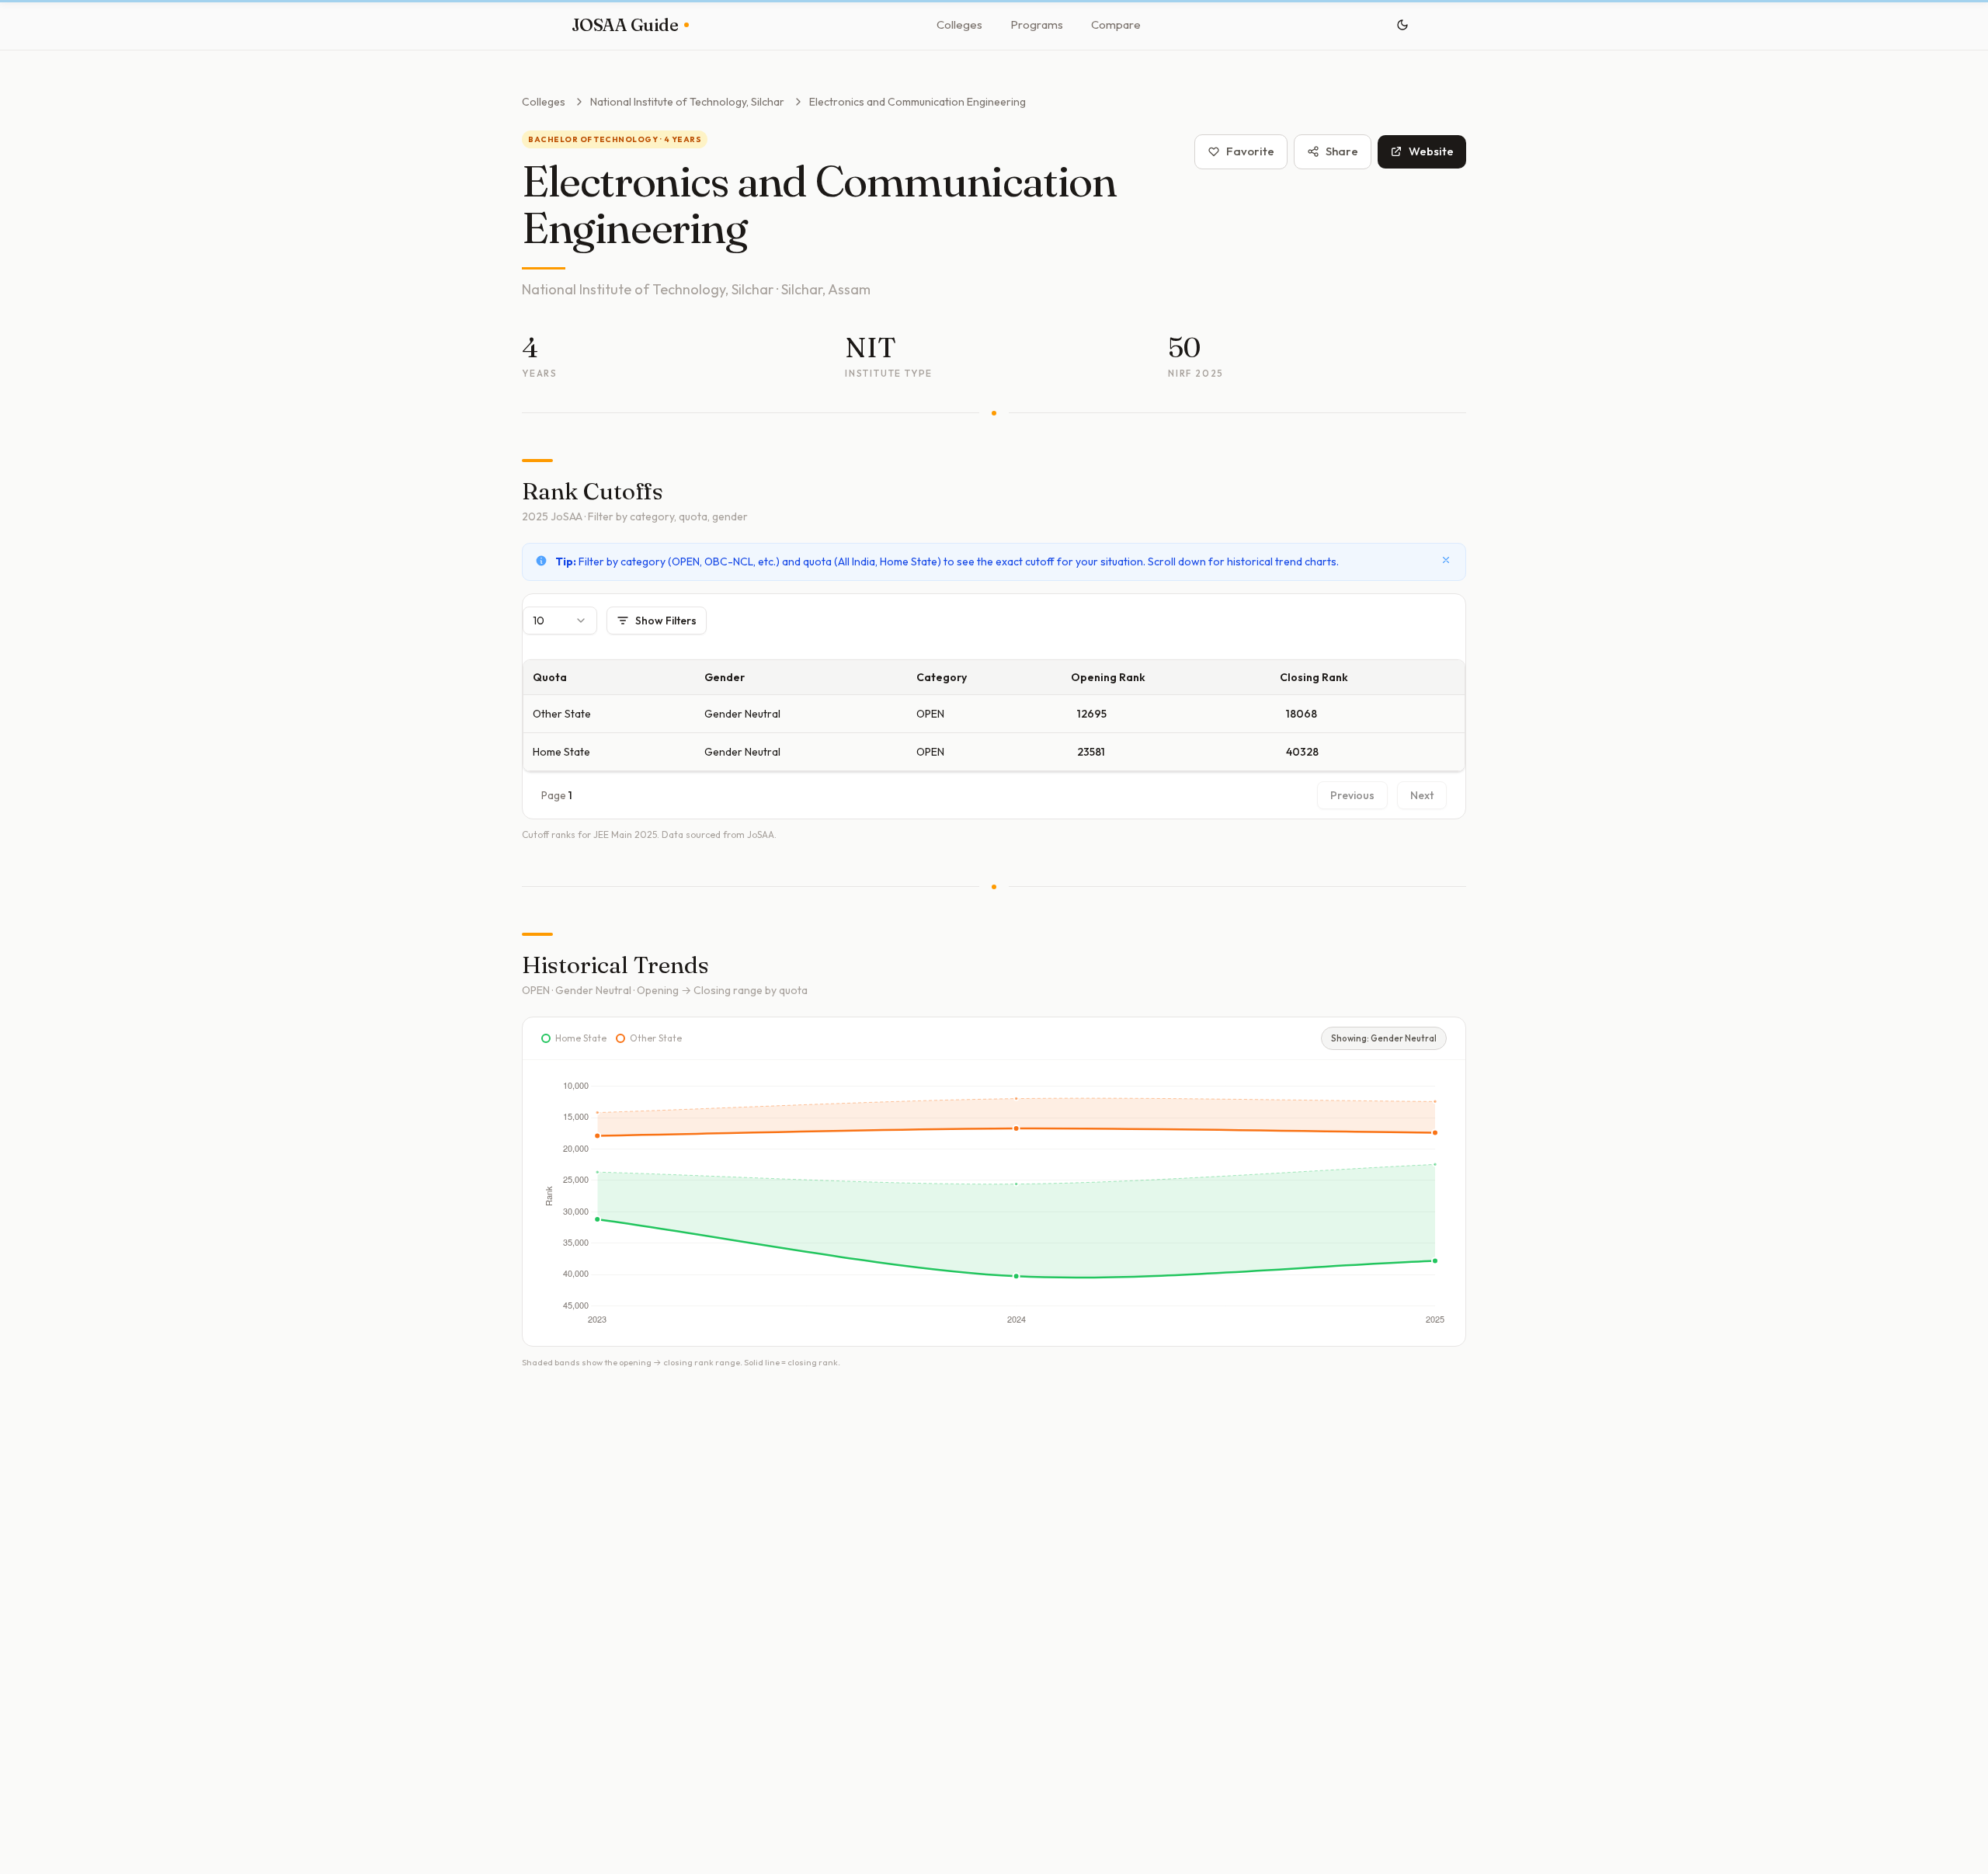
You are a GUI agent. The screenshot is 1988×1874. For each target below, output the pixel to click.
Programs (1037, 24)
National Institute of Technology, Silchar (687, 102)
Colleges (959, 24)
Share (1342, 151)
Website (1431, 151)
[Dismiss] (1446, 560)
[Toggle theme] (1402, 25)
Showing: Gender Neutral (1384, 1038)
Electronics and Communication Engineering (918, 102)
